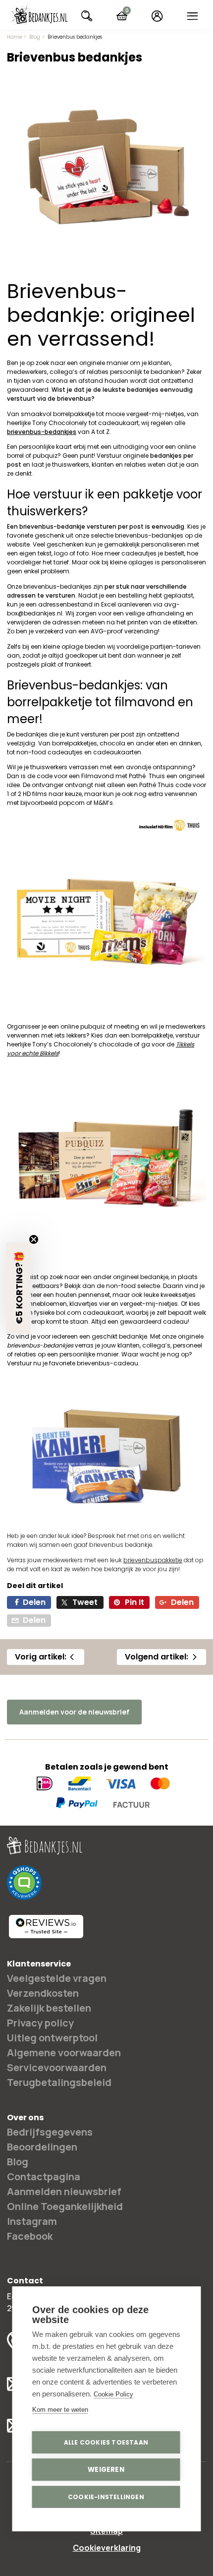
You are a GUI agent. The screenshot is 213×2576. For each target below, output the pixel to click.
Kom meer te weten (60, 2410)
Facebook (30, 2236)
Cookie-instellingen (106, 2497)
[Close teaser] (34, 1239)
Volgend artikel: (157, 1657)
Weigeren (106, 2470)
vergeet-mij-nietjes (149, 1304)
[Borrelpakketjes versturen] (106, 1261)
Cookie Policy (113, 2394)
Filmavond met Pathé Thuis (123, 776)
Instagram (32, 2221)
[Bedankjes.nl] (39, 16)
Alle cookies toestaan (106, 2442)
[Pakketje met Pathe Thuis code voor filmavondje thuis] (106, 1011)
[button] (18, 1288)
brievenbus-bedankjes (149, 535)
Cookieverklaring (107, 2548)
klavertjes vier (89, 1304)
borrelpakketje (152, 1035)
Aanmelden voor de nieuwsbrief (74, 1712)
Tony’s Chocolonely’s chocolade (82, 1044)
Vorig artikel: (41, 1657)
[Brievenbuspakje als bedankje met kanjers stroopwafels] (106, 1520)
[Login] (157, 16)
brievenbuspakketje (153, 1560)
